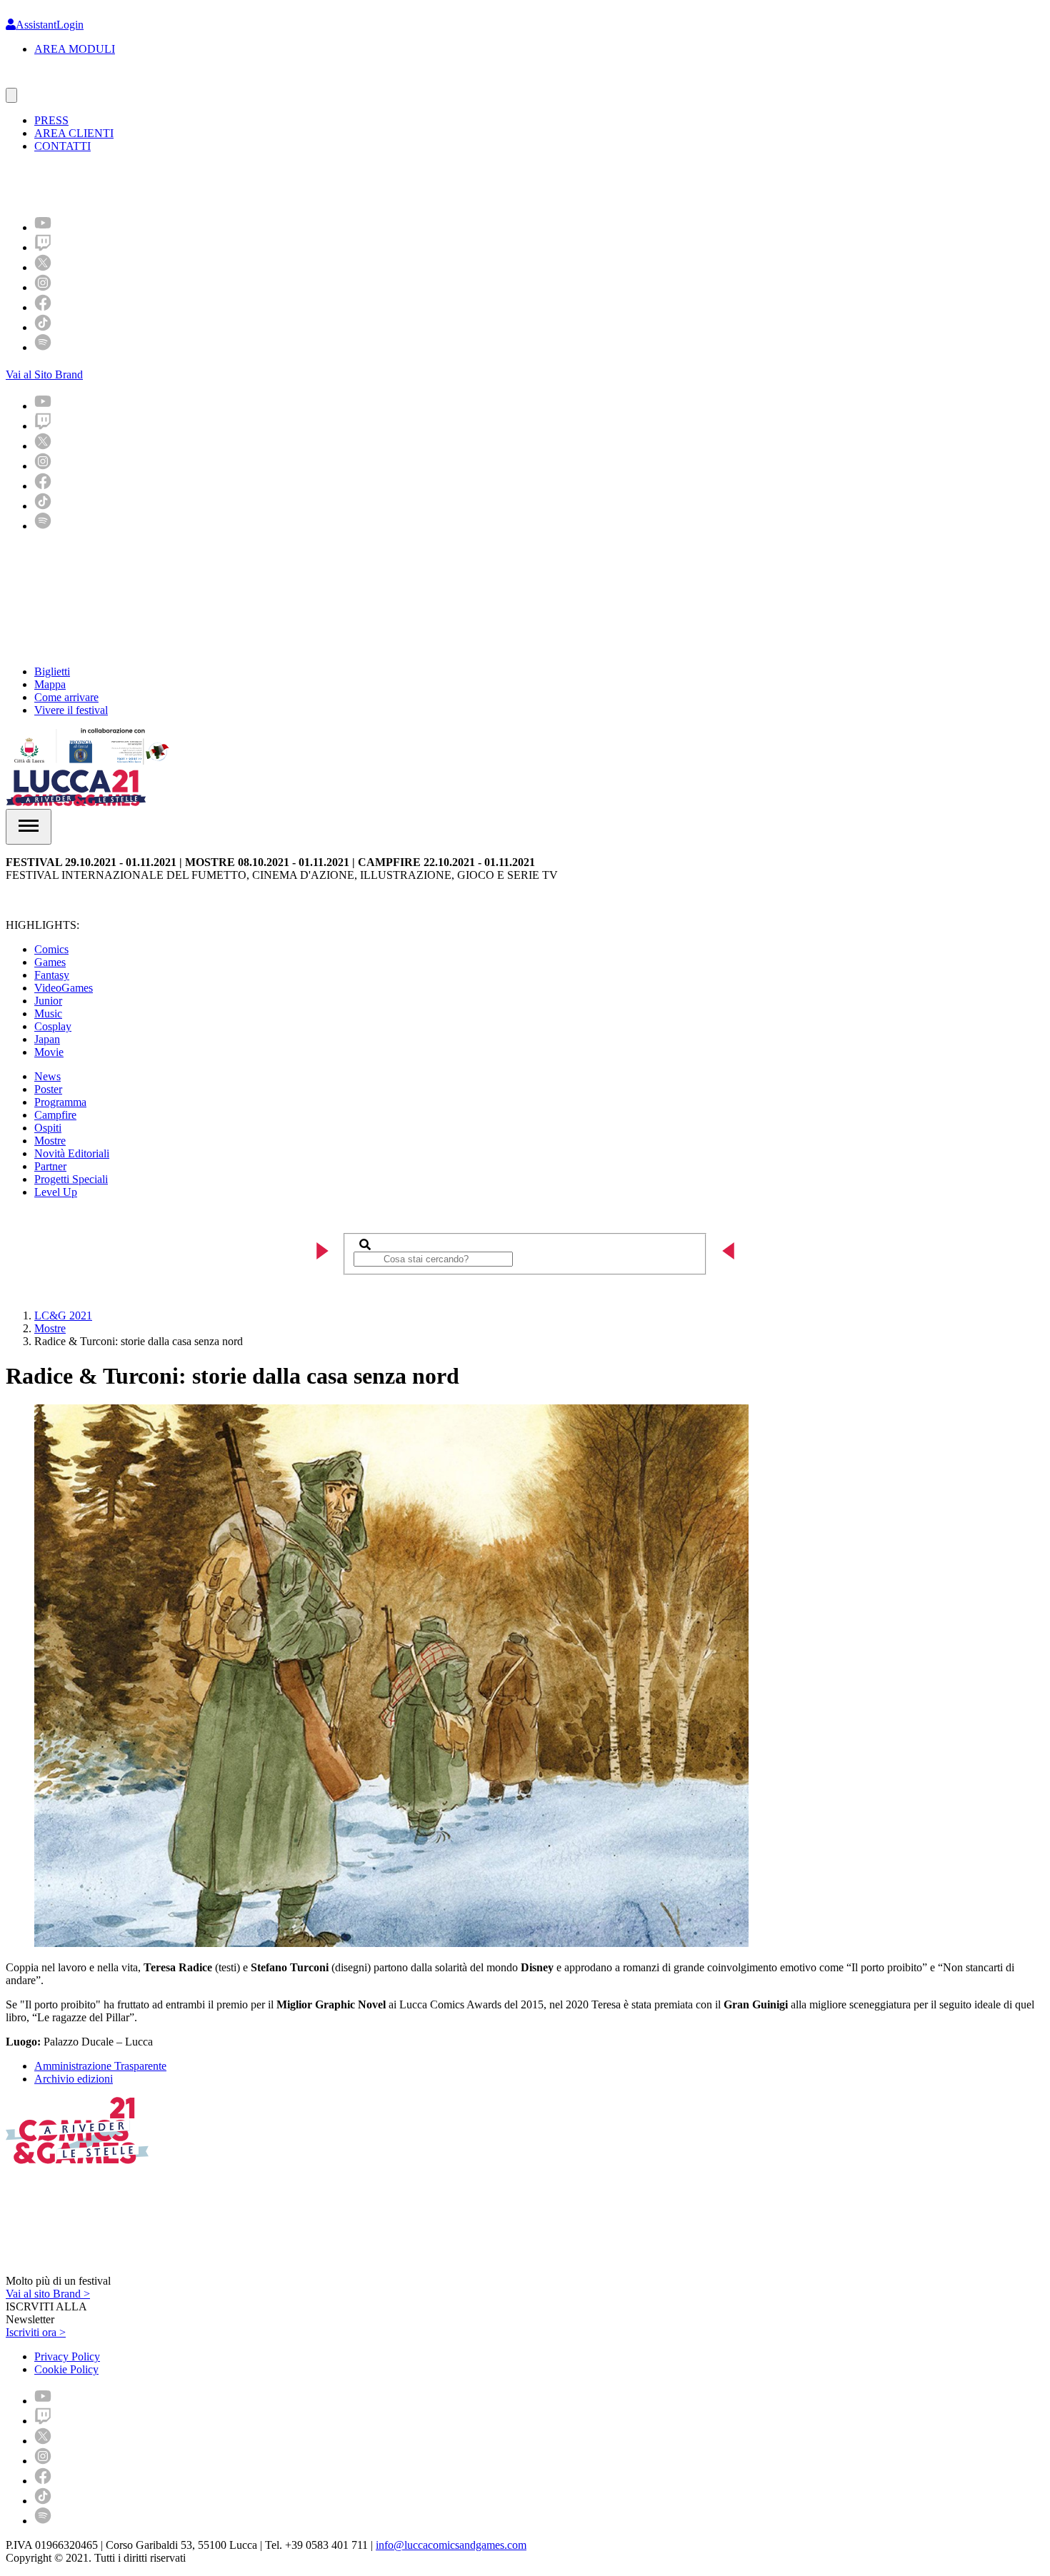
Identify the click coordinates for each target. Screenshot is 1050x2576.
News (47, 1076)
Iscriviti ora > (36, 2332)
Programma (60, 1102)
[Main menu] (29, 827)
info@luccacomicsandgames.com (451, 2545)
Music (48, 1013)
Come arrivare (66, 697)
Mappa (50, 684)
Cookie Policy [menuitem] (66, 2369)
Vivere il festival (71, 710)
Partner (50, 1166)
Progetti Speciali (71, 1179)
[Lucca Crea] (38, 81)
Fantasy (52, 975)
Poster (48, 1089)
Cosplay (53, 1026)
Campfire (55, 1115)
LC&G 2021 (63, 1315)
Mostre (50, 1141)
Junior (48, 1001)
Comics (51, 949)
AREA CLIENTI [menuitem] (74, 133)
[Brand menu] (11, 95)
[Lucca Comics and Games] (181, 183)
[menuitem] (43, 227)
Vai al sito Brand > (48, 2294)
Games (50, 962)
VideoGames (64, 988)
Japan (47, 1039)
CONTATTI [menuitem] (62, 146)
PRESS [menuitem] (51, 120)
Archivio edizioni (74, 2079)
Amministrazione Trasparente (100, 2066)
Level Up (56, 1192)
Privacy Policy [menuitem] (67, 2356)
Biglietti (52, 671)
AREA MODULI (75, 49)
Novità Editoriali (72, 1153)
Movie (49, 1052)
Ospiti (48, 1128)
